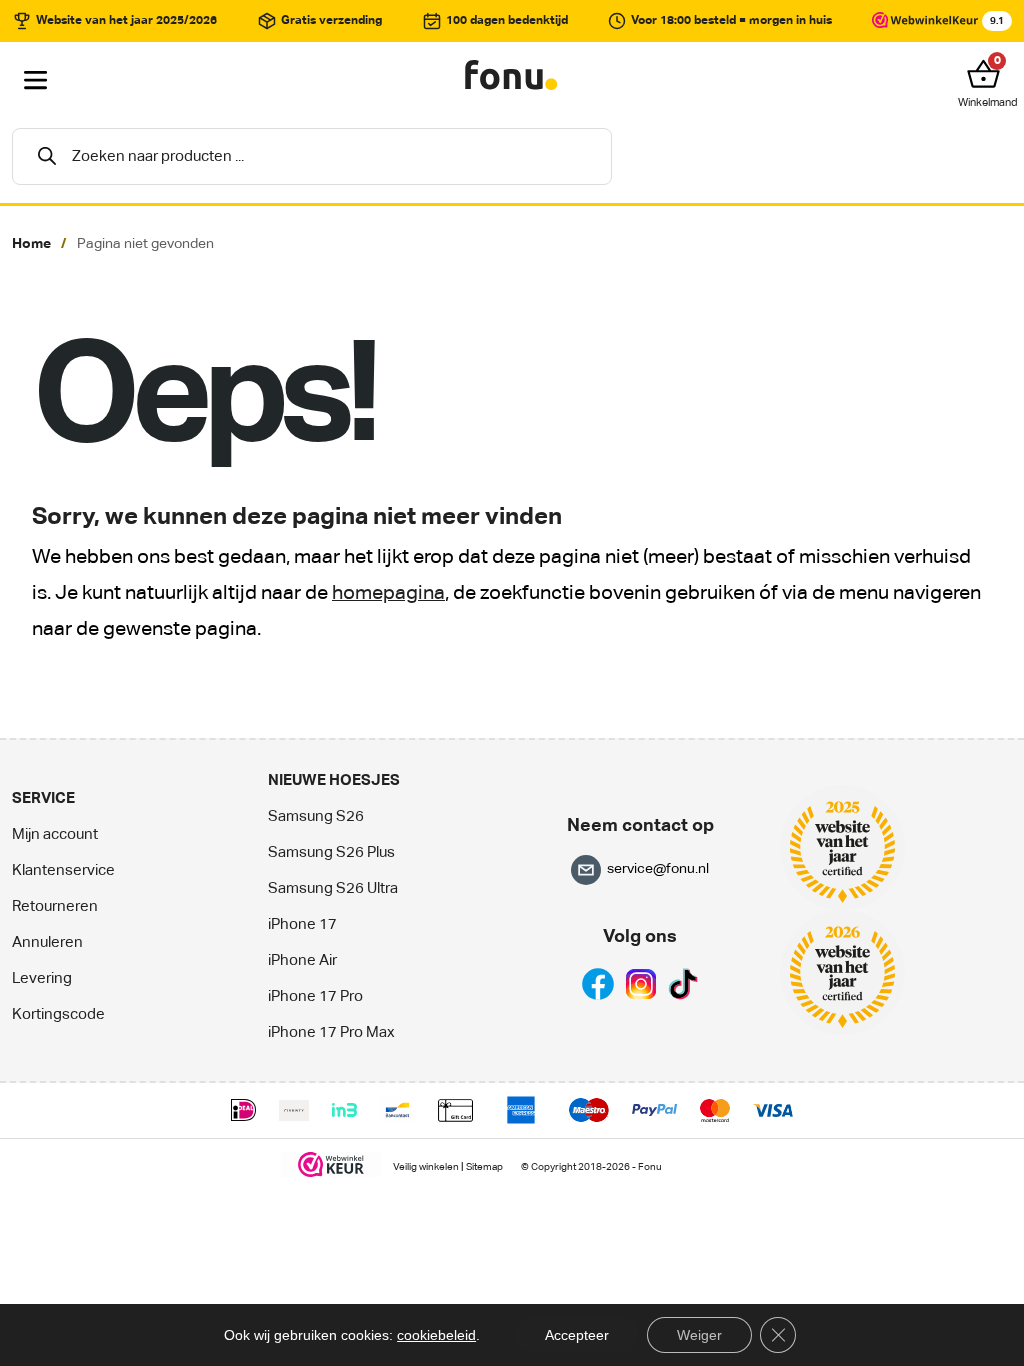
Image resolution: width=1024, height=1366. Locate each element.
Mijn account (55, 834)
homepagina (388, 593)
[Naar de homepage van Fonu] (512, 76)
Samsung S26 (316, 816)
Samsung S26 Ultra (333, 888)
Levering (42, 978)
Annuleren (47, 942)
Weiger (699, 1335)
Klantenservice (63, 870)
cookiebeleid (436, 1335)
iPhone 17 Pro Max (331, 1032)
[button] (988, 74)
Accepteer (577, 1335)
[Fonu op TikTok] (683, 983)
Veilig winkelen (426, 1167)
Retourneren (55, 906)
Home (31, 244)
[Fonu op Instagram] (641, 983)
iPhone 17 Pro (315, 996)
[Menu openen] (36, 81)
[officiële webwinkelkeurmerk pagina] (332, 1164)
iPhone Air (302, 960)
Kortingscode (58, 1014)
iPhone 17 (302, 924)
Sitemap (484, 1167)
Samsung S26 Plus (331, 852)
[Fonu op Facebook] (598, 983)
